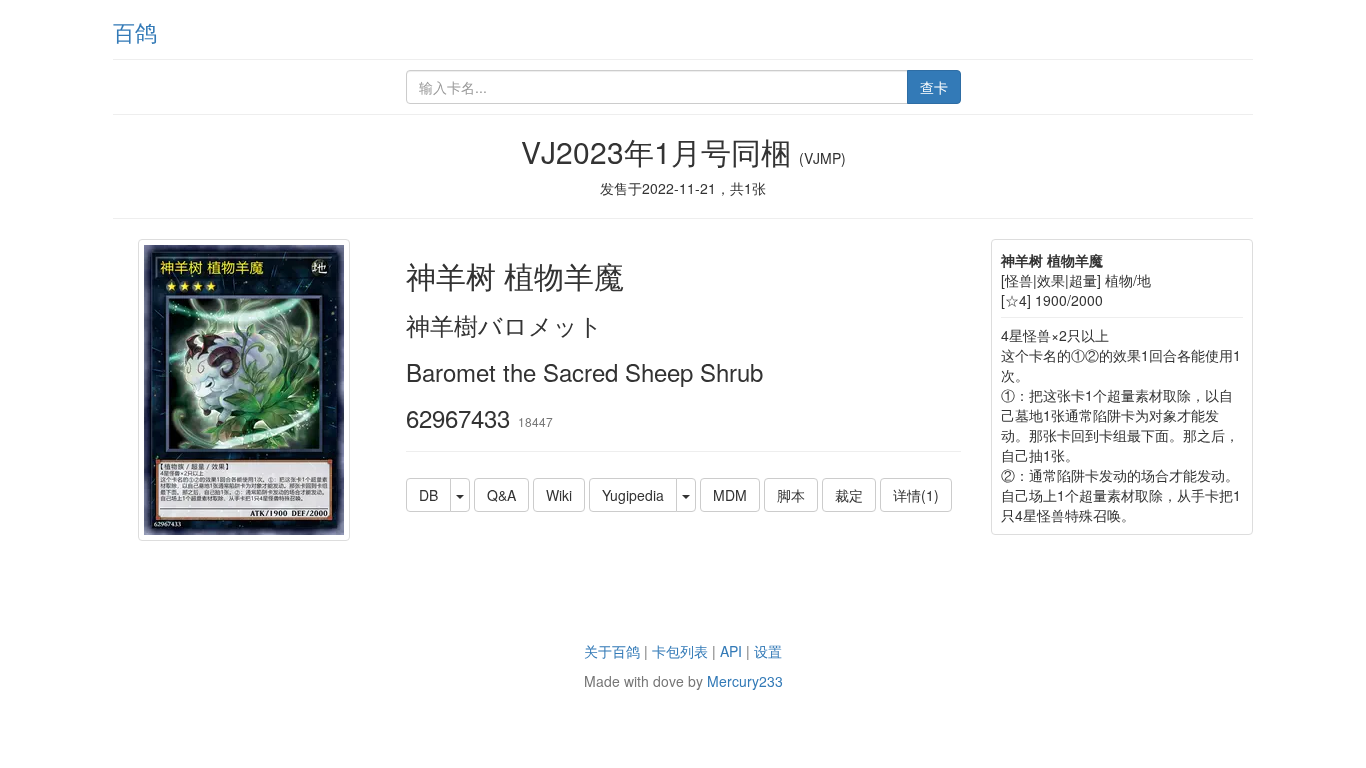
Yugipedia (633, 495)
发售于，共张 (683, 188)
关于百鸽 (612, 651)
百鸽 (135, 31)
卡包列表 (680, 651)
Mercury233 (745, 681)
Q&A (501, 495)
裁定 (849, 495)
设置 (768, 651)
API (731, 651)
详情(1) (916, 495)
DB (428, 495)
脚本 (791, 495)
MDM (730, 495)
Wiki (559, 495)
